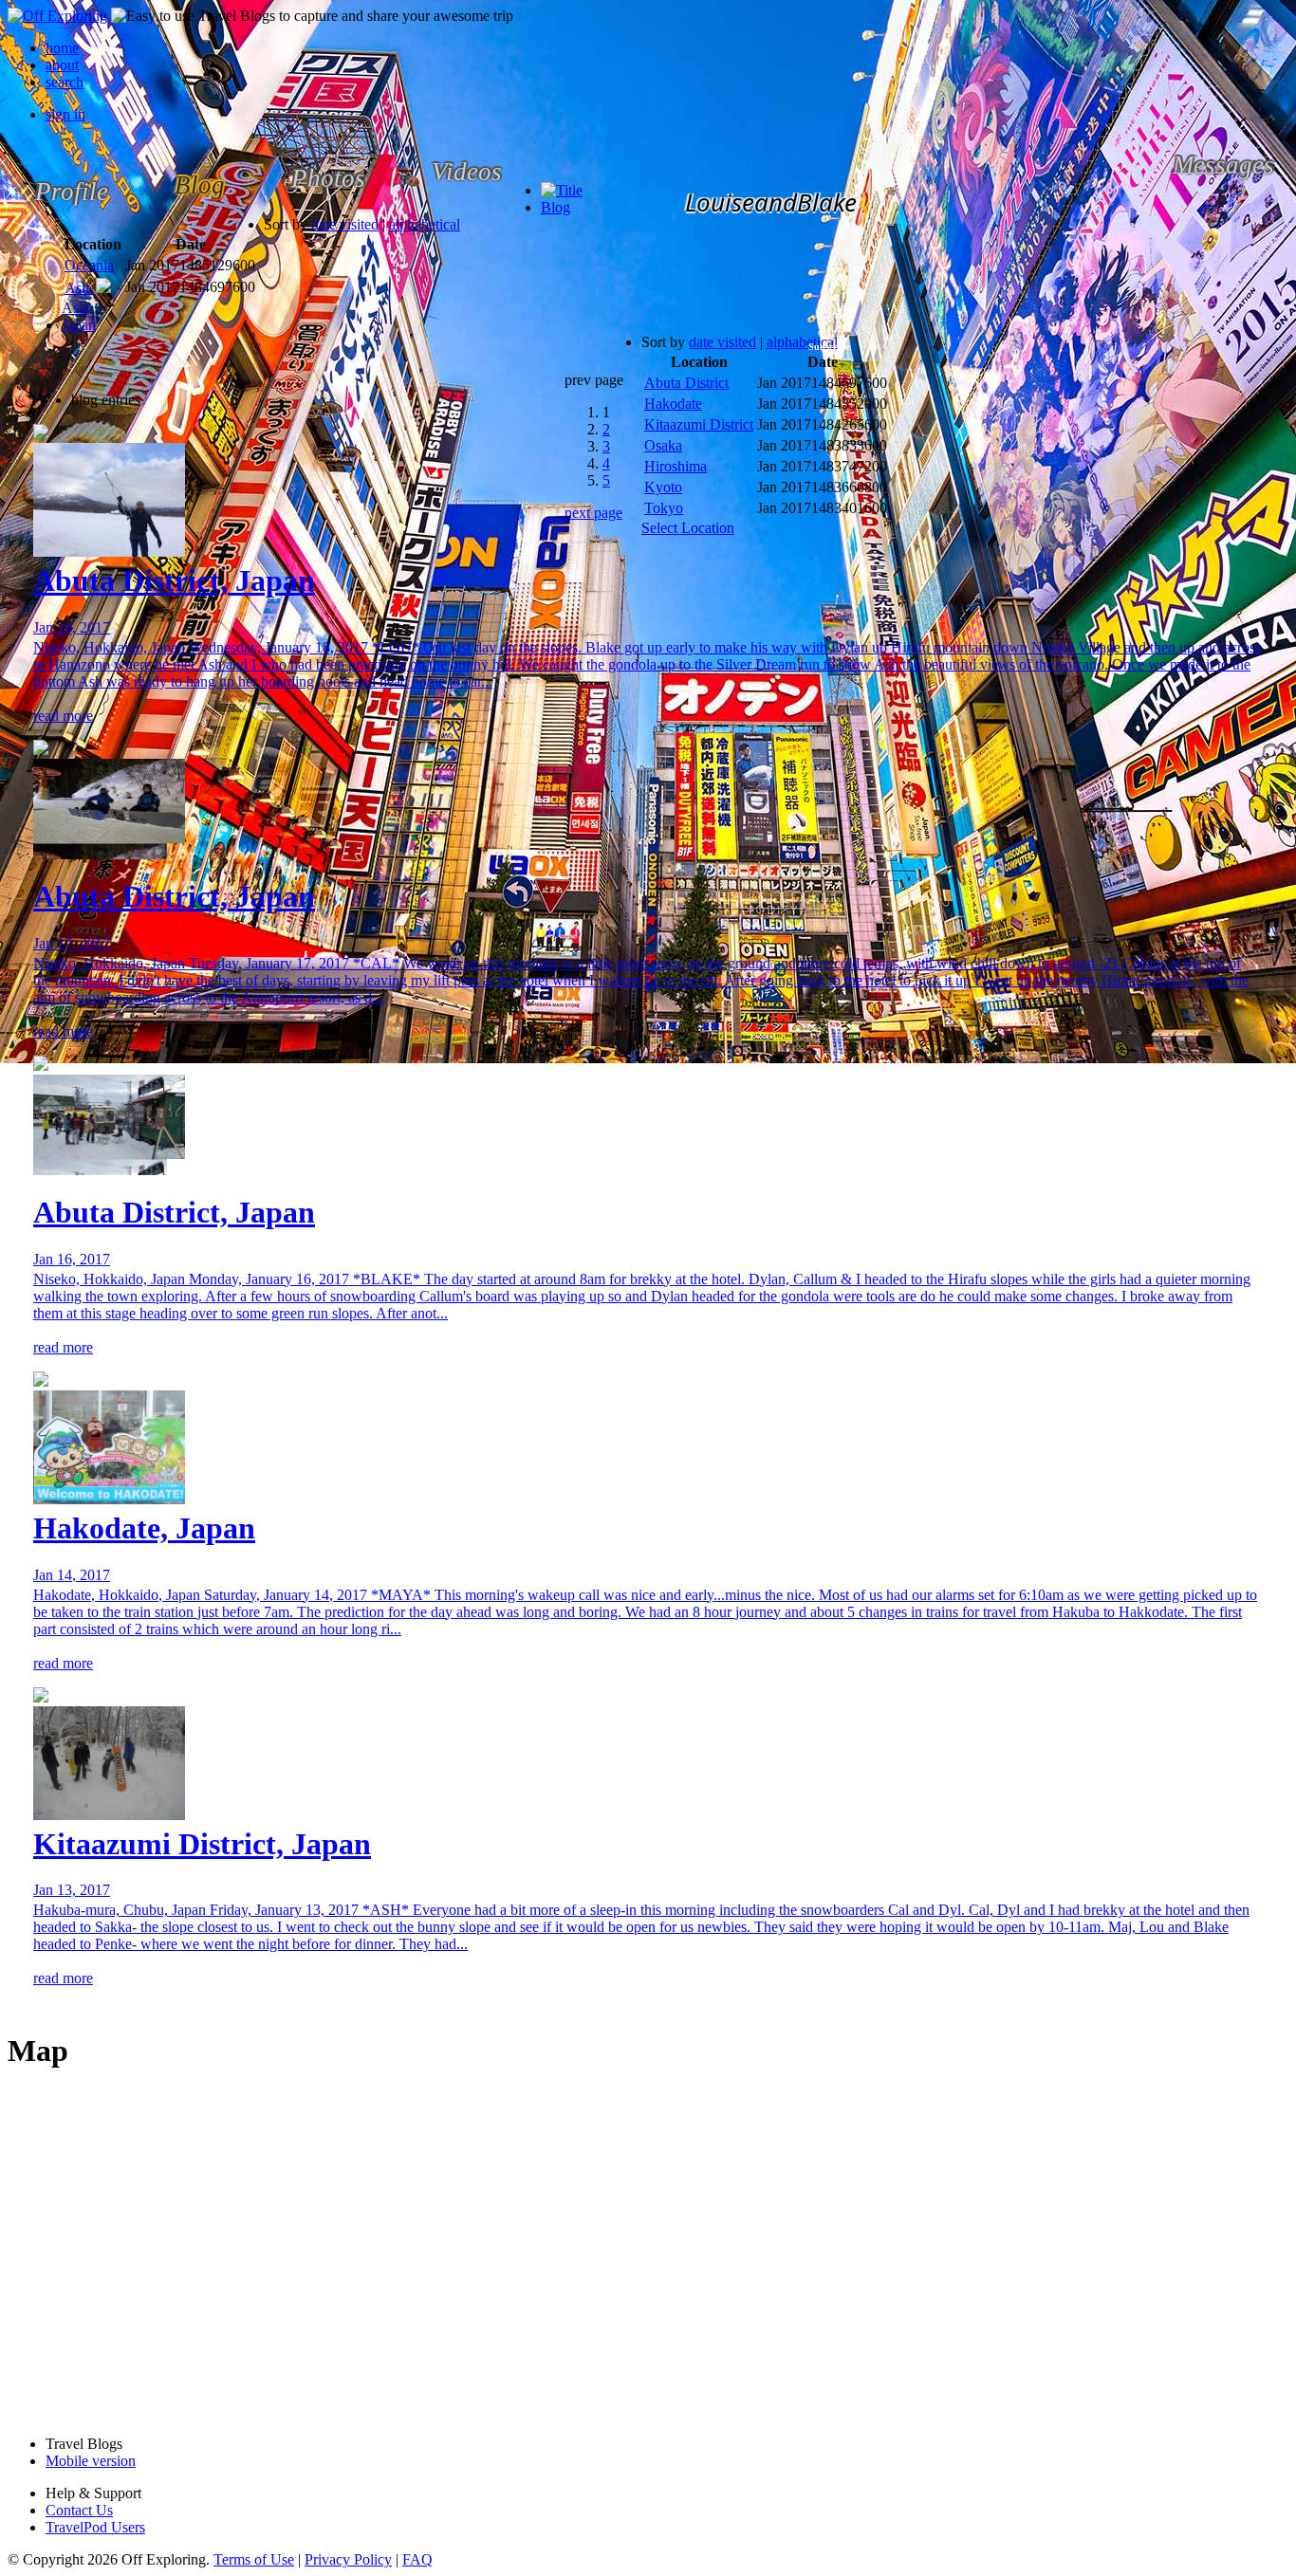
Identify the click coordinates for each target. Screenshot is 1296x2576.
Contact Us (79, 2510)
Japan (79, 325)
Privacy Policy (348, 2559)
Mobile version (91, 2461)
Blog (555, 207)
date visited (345, 224)
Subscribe (829, 347)
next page (593, 513)
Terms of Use (254, 2559)
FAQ (417, 2559)
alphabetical (425, 224)
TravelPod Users (95, 2527)
